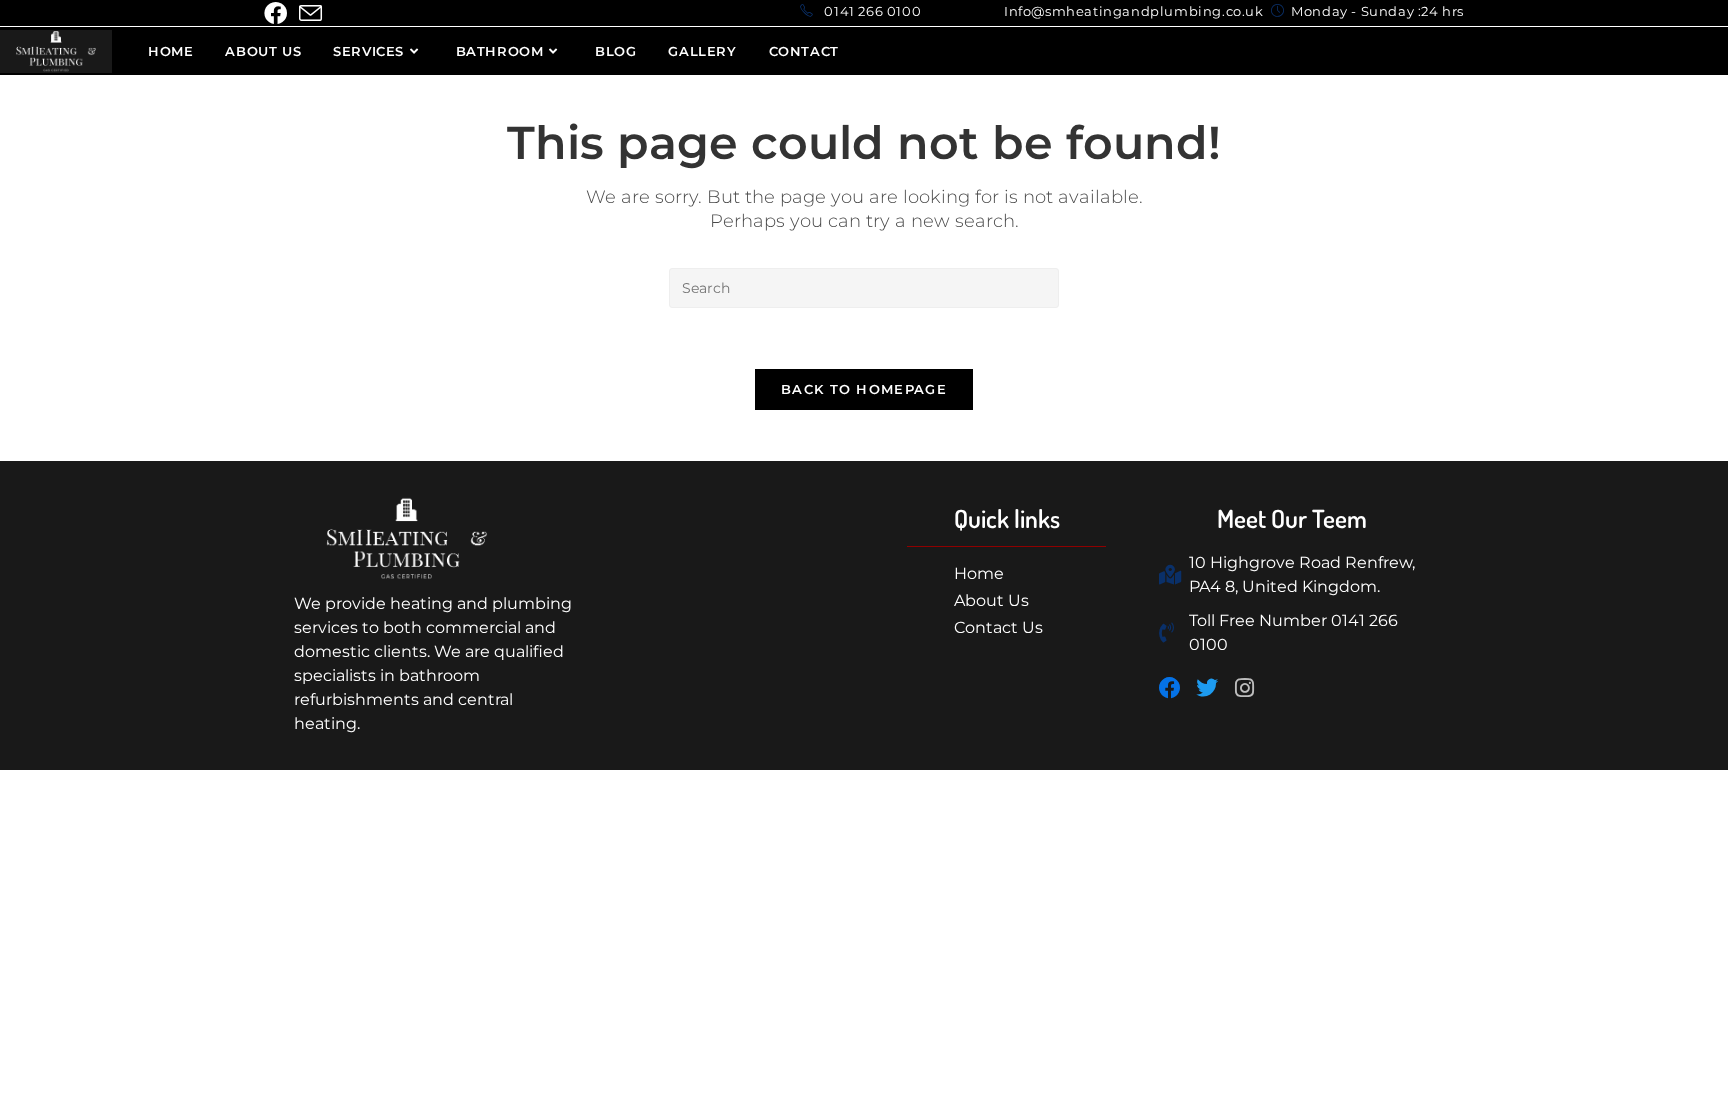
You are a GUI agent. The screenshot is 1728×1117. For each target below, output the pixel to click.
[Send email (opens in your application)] (310, 13)
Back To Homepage (864, 389)
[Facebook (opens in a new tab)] (278, 13)
